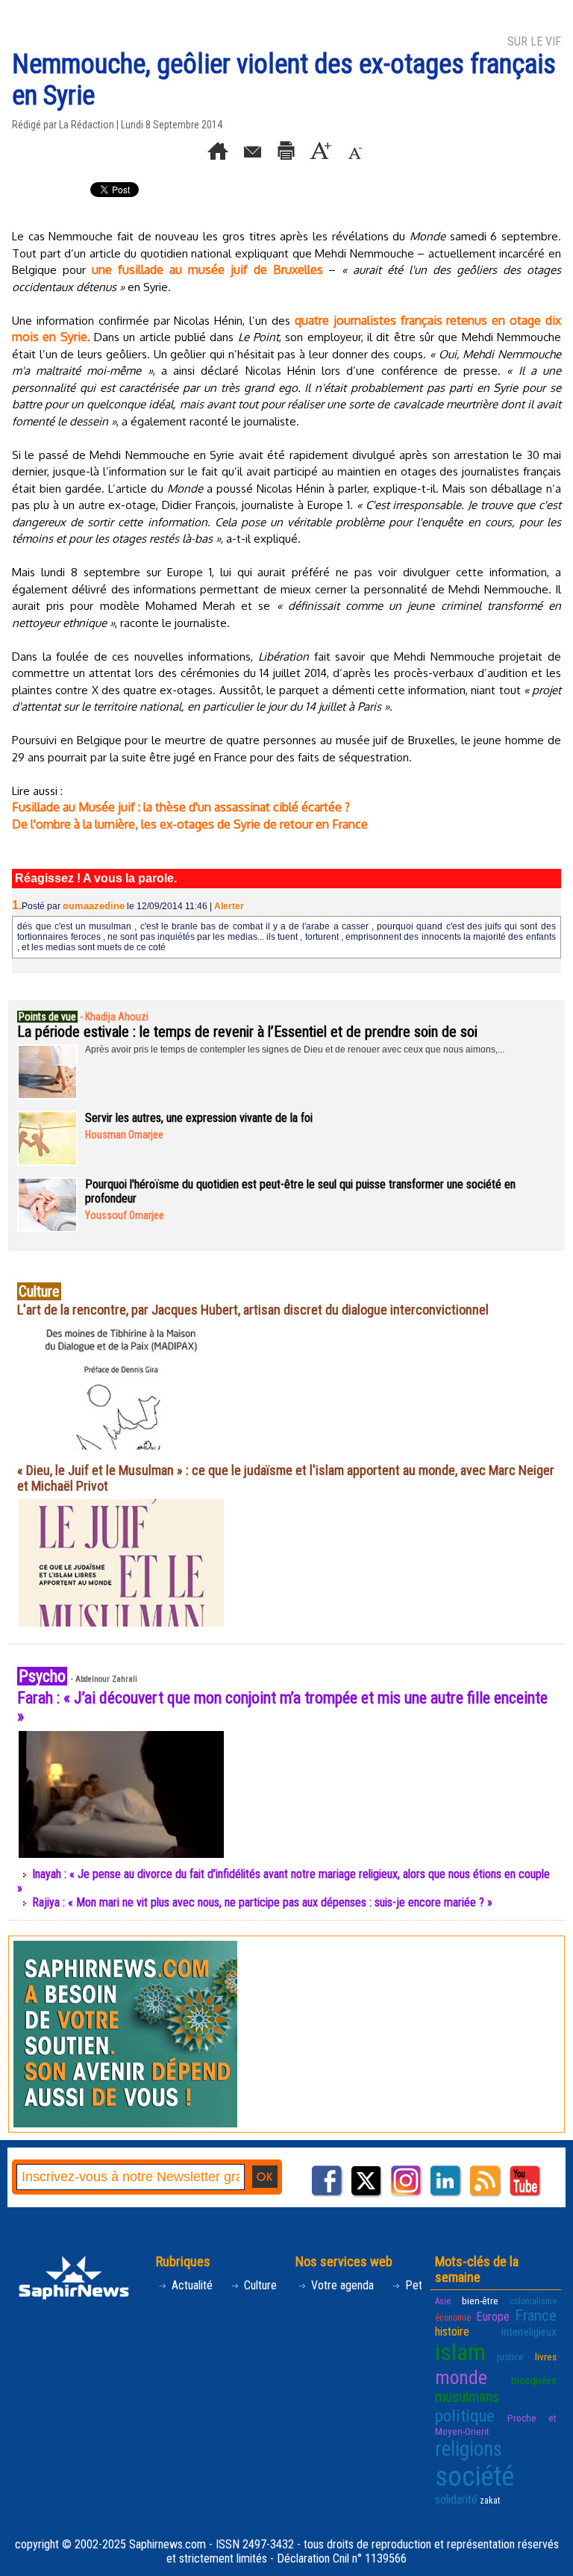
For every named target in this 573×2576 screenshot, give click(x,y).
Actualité (191, 2285)
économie (453, 2318)
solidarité (456, 2499)
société (475, 2477)
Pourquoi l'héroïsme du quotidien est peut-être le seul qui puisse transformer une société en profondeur (300, 1191)
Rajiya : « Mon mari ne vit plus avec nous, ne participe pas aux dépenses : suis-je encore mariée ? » (262, 1902)
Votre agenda (341, 2285)
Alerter (229, 906)
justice (510, 2357)
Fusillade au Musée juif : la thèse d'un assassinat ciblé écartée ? (181, 807)
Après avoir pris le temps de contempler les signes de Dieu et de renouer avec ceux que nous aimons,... (295, 1050)
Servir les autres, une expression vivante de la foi (199, 1118)
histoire (452, 2332)
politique (465, 2416)
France (536, 2315)
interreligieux (529, 2332)
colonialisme (533, 2301)
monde (461, 2377)
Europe (493, 2317)
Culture (259, 2285)
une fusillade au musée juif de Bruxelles (207, 269)
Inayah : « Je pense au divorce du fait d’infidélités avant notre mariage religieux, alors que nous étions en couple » (284, 1881)
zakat (490, 2501)
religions (469, 2449)
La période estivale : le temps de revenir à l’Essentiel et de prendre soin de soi (247, 1032)
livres (546, 2357)
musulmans (467, 2397)
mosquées (534, 2380)
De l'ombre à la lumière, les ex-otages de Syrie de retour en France (190, 824)
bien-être (480, 2301)
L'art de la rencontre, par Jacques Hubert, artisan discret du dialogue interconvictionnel (253, 1310)
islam (460, 2352)
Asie (443, 2301)
